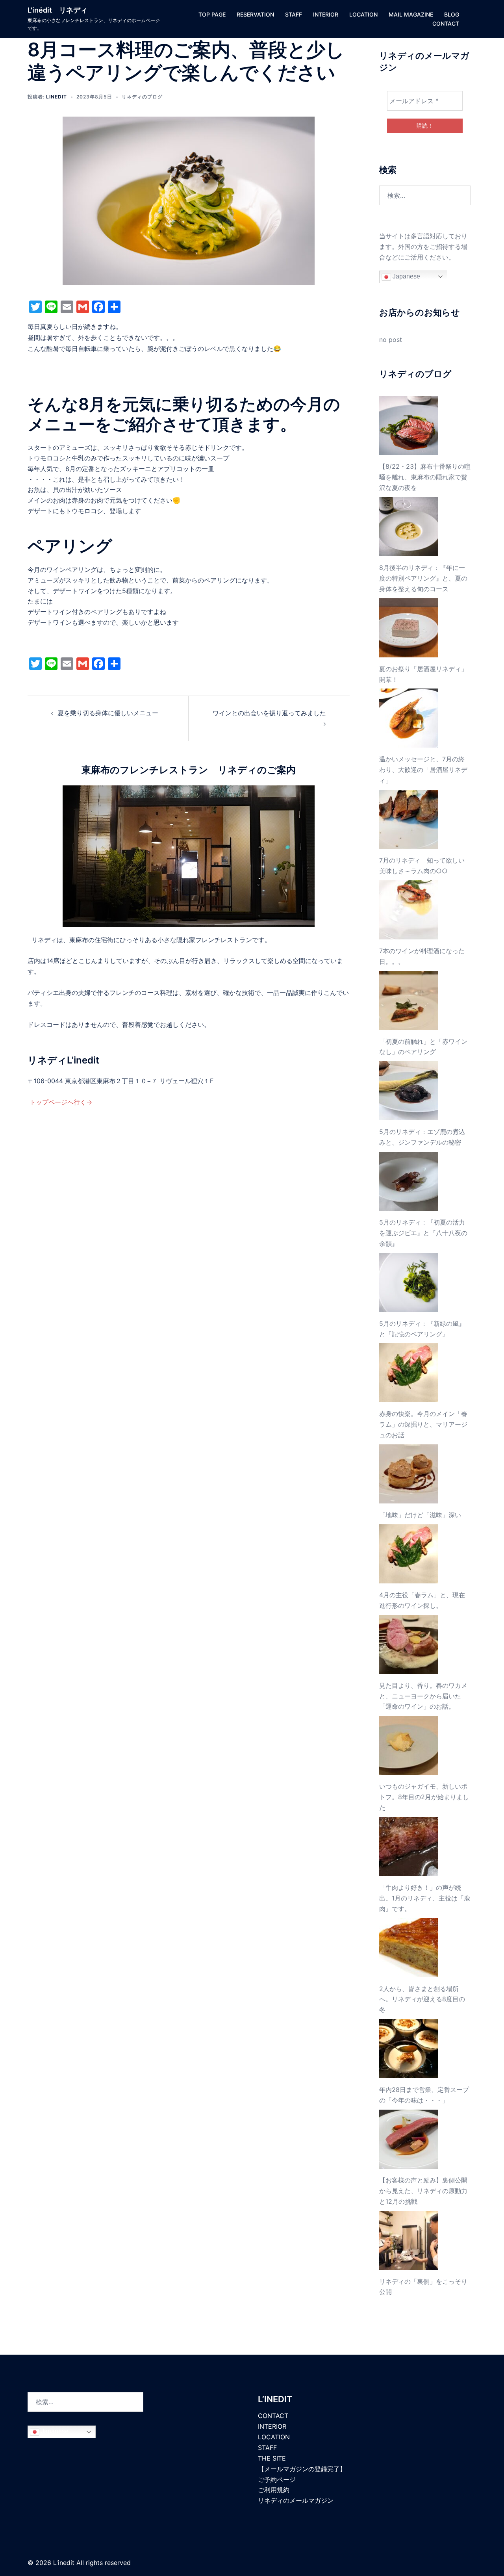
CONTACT (446, 23)
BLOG (452, 14)
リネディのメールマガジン (296, 2500)
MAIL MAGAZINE (411, 14)
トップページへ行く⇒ (60, 1102)
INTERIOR (326, 14)
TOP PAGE (212, 14)
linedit (57, 97)
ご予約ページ (277, 2479)
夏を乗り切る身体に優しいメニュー (108, 713)
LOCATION (363, 14)
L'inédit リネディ (57, 10)
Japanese (406, 276)
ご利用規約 (274, 2490)
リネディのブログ (142, 97)
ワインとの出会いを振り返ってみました (269, 713)
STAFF (294, 14)
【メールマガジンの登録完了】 (302, 2469)
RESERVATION (255, 14)
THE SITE (272, 2458)
